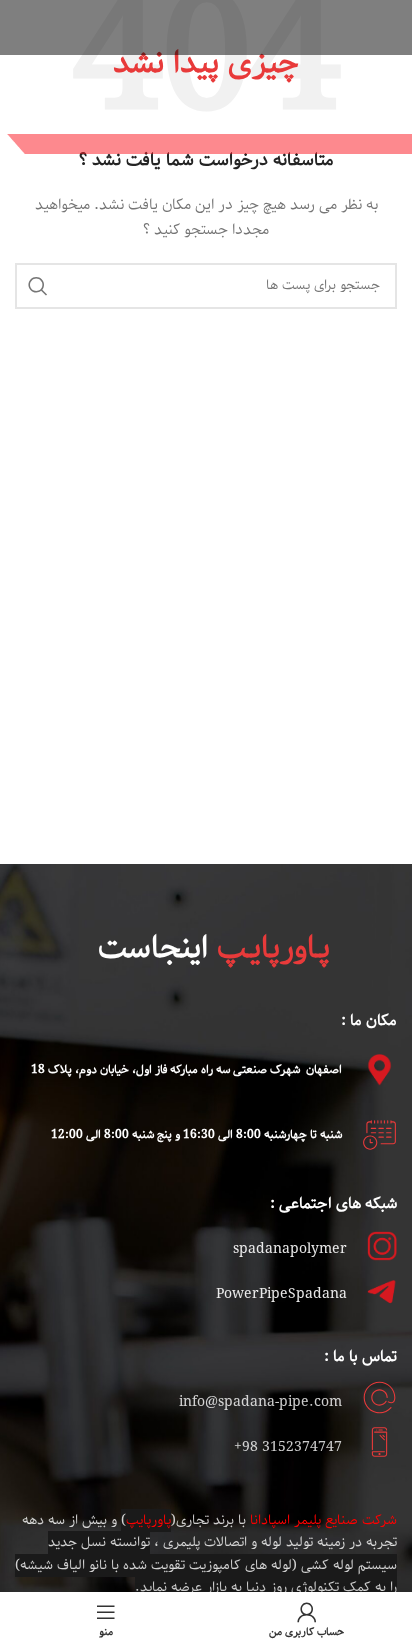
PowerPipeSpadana (281, 1294)
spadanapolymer (290, 1249)
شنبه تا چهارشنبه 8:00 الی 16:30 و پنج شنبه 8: (223, 1134)
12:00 (68, 1134)
